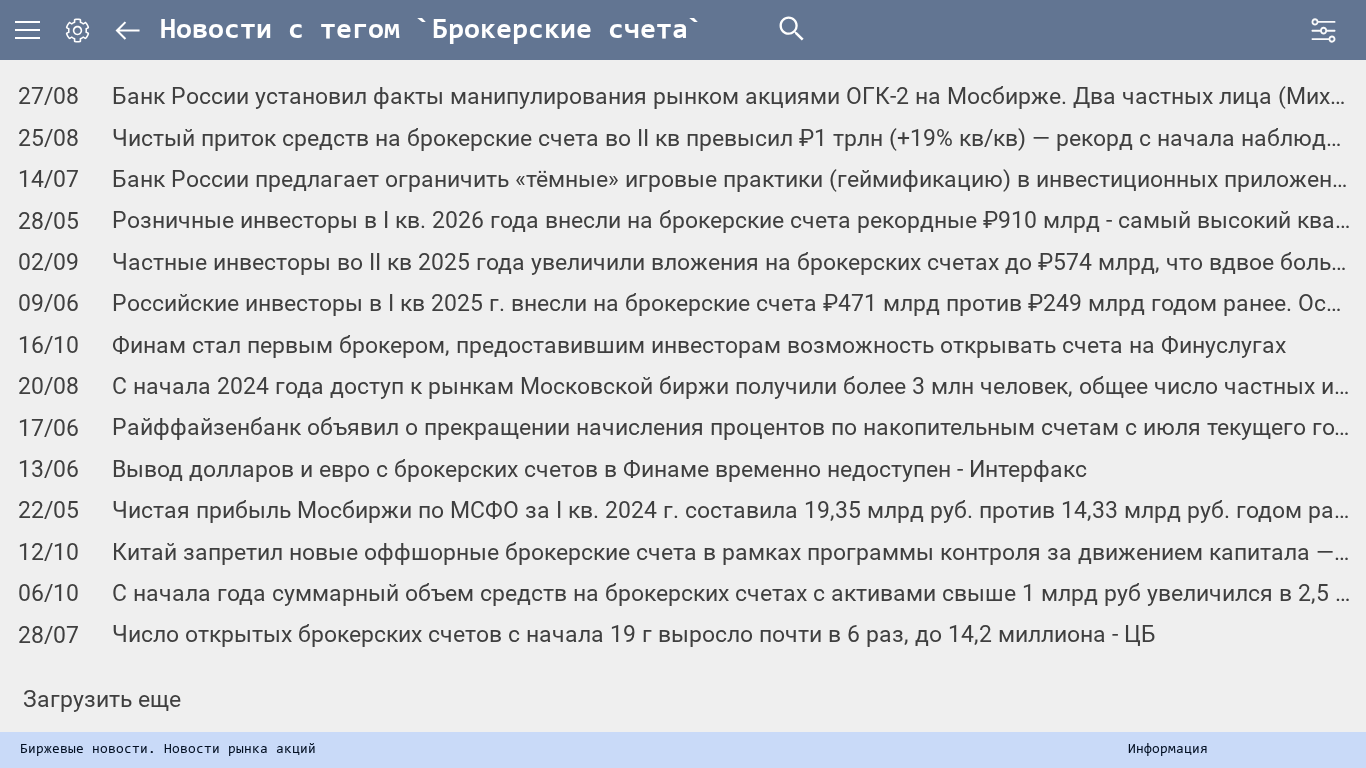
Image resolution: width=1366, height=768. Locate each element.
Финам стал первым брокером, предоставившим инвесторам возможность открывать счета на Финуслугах (699, 345)
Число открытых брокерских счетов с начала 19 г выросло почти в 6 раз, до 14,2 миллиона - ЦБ (634, 634)
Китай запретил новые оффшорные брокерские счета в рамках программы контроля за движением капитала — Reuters (731, 552)
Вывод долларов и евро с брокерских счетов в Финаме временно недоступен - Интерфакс (599, 469)
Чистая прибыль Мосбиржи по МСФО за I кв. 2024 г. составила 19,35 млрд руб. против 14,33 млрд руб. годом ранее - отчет (731, 510)
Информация (1168, 750)
